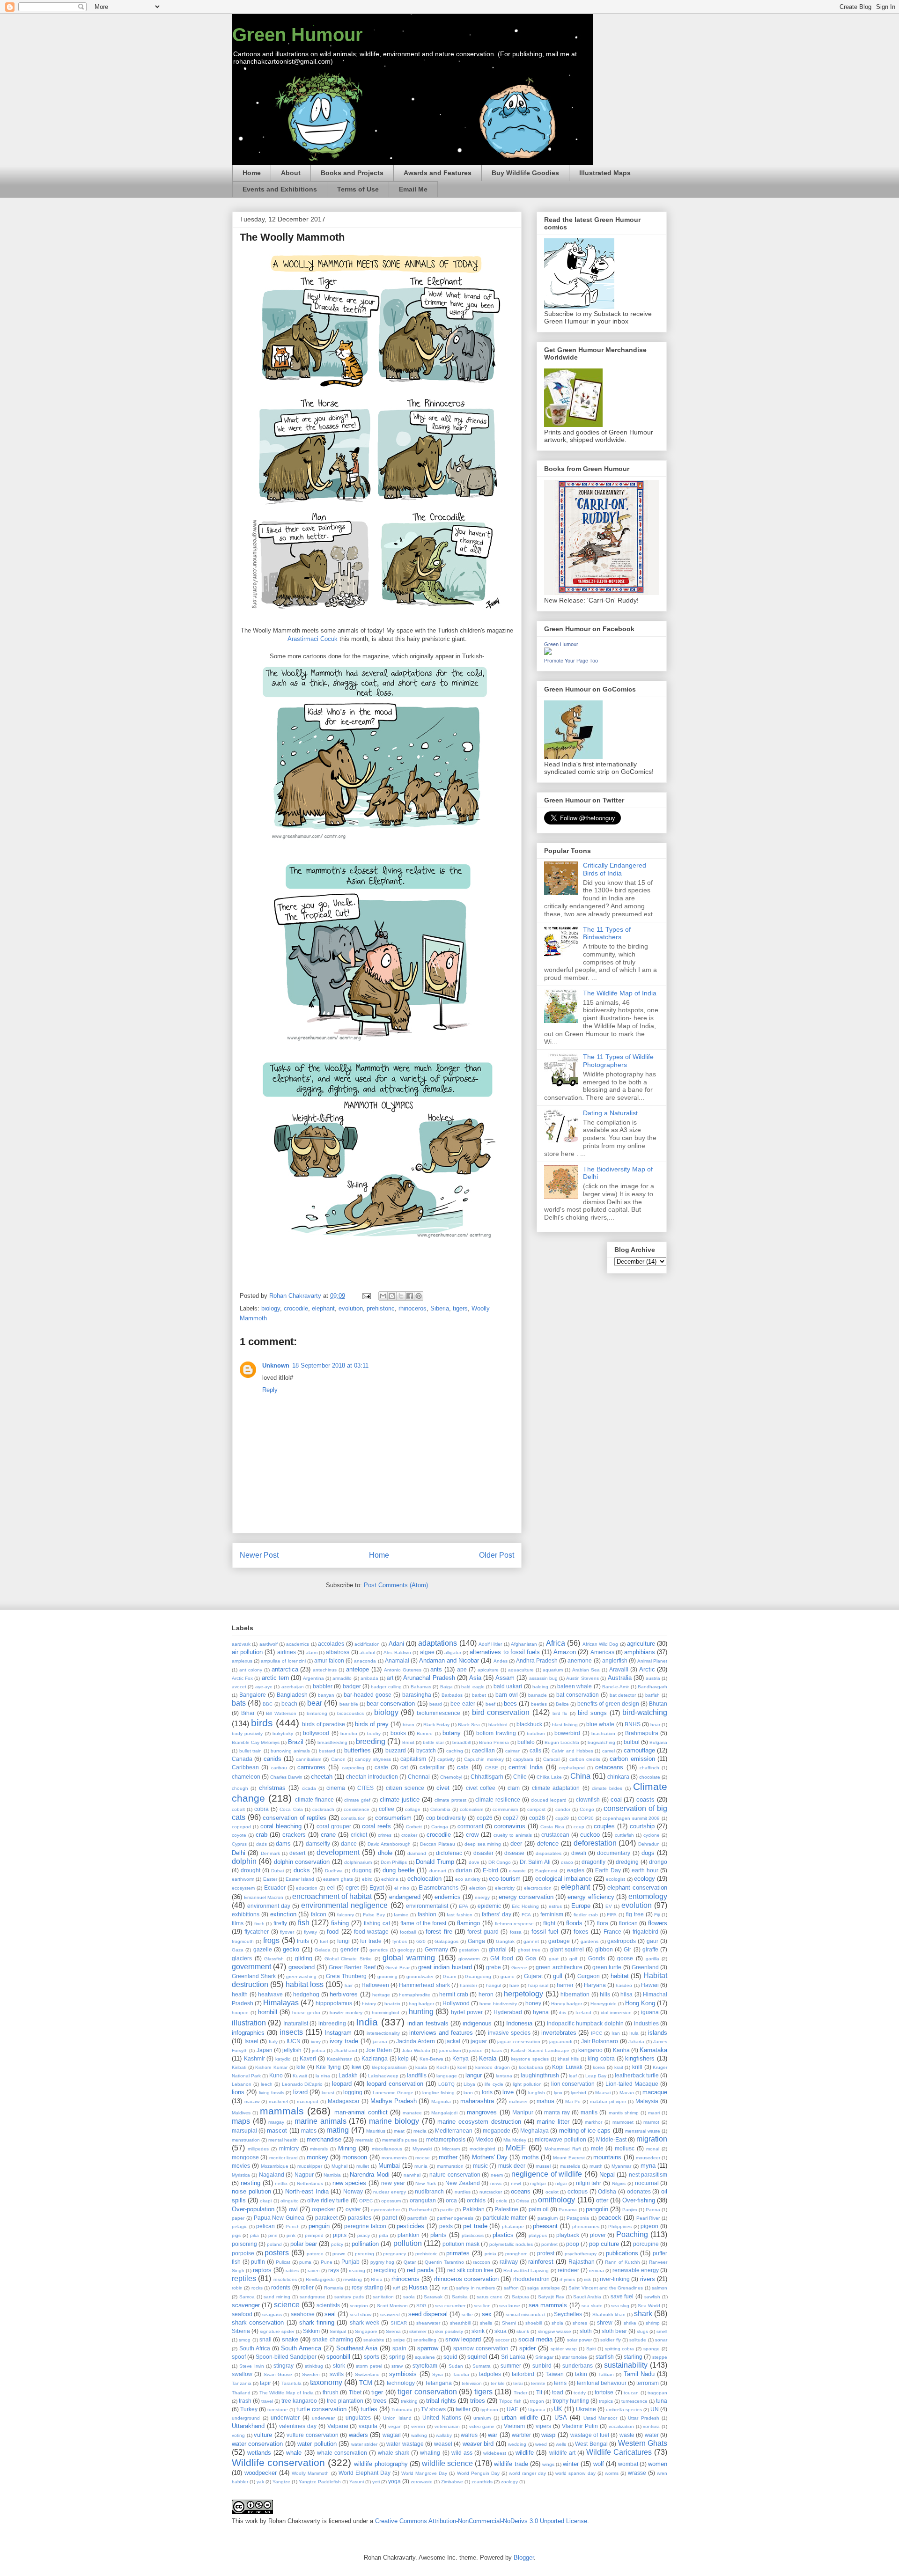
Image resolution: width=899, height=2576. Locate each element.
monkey (317, 2157)
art (390, 1678)
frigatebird (645, 1932)
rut (445, 2288)
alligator (453, 1652)
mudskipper (310, 2166)
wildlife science (447, 2463)
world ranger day (527, 2473)
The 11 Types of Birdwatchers (607, 933)
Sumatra (482, 2366)
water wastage (405, 2444)
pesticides (410, 2226)
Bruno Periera (494, 1742)
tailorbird (523, 2374)
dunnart (438, 1871)
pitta (383, 2235)
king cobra (601, 2058)
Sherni (509, 2323)
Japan (265, 2050)
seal (330, 2314)
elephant (323, 1308)
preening (365, 2254)
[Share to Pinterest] (419, 1296)
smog (245, 2340)
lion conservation (573, 2084)
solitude (638, 2340)
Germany (436, 1949)
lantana (504, 2076)
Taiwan (555, 2374)
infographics (248, 2033)
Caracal (551, 1759)
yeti (376, 2482)
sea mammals (548, 2305)
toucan (631, 2393)
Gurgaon (589, 1976)
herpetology (523, 1994)
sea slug (620, 2306)
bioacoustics (350, 1713)
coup (579, 1827)
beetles (539, 1704)
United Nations (442, 2418)
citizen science (405, 1788)
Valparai (338, 2426)
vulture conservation (313, 2435)
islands (658, 2033)
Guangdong (478, 1976)
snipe (399, 2340)
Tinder (520, 2393)
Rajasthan (582, 2262)
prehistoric (381, 1308)
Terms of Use (358, 189)
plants (438, 2235)
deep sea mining (483, 1844)
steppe (660, 2357)
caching (455, 1751)
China (580, 1776)
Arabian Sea (586, 1670)
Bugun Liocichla (562, 1742)
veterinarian (447, 2426)
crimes (385, 1835)
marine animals (321, 2121)
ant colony (251, 1670)
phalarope (513, 2226)
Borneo (425, 1733)
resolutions (285, 2279)
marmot (651, 2122)
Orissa (523, 2201)
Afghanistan (524, 1644)
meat (399, 2131)
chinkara (618, 1777)
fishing (340, 1923)
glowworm (469, 1959)
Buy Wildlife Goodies (525, 173)
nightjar (538, 2183)
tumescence (634, 2401)
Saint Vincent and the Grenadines (606, 2288)
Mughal (339, 2166)
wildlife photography (381, 2464)
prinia (490, 2254)
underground (246, 2418)
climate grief (357, 1800)
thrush (331, 2392)
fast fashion (460, 1915)
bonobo (349, 1733)
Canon (338, 1759)
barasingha (417, 1695)
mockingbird (483, 2149)
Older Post (497, 1555)
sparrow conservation (481, 2348)
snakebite (374, 2340)
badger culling (386, 1687)
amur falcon (329, 1660)
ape (462, 1669)
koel (462, 2067)
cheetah (322, 1777)
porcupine (646, 2244)
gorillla (652, 1959)
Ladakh (348, 2075)
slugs (642, 2331)
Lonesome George (393, 2093)
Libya (469, 2084)
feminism (552, 1914)
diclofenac (449, 1853)
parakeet (326, 2218)
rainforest (541, 2262)
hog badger (421, 2004)
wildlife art (562, 2453)
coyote (239, 1835)
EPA (464, 1906)
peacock (610, 2218)
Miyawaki (422, 2149)
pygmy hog (383, 2262)
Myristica (241, 2175)
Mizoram (451, 2149)
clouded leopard (549, 1800)
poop (573, 2244)
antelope (357, 1669)
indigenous (477, 2023)
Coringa (440, 1827)
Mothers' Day (490, 2157)
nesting (251, 2183)
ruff (396, 2288)
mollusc (625, 2148)
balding (540, 1687)
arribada (369, 1678)
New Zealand (463, 2183)
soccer (502, 2340)
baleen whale (575, 1686)
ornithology (556, 2200)
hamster (468, 1985)
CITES (365, 1788)
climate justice (400, 1800)
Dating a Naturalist (610, 1113)
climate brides (607, 1788)
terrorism (648, 2383)
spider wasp (564, 2349)
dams (283, 1844)
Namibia (332, 2175)
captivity (446, 1759)
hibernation (575, 1994)
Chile (520, 1777)
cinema (336, 1788)
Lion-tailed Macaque (632, 2084)
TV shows (433, 2409)
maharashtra (477, 2101)
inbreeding (332, 2023)
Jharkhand (346, 2050)
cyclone (652, 1835)
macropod (308, 2101)
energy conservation (526, 1897)
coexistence (357, 1809)
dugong (362, 1870)
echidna (390, 1879)
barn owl (507, 1695)
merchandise (324, 2139)
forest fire (439, 1932)
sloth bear (614, 2331)
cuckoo (590, 1835)
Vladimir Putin (580, 2426)
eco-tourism (505, 1879)
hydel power (467, 2012)
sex (487, 2314)
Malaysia (647, 2101)
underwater (285, 2418)
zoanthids (482, 2482)
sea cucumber (450, 2306)
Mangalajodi (444, 2113)
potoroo (315, 2254)
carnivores (311, 1767)
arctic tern (275, 1678)
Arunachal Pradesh (429, 1678)
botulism (536, 1733)
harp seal (538, 1985)
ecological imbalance (564, 1879)
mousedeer (648, 2158)
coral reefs (376, 1826)
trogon (537, 2401)
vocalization (621, 2426)
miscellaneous (387, 2149)
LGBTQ (446, 2084)
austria (653, 1678)
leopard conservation (395, 2084)
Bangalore (253, 1695)
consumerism (393, 1818)
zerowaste (422, 2482)
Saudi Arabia (587, 2297)
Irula (634, 2033)
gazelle (263, 1949)
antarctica (285, 1669)
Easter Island (300, 1879)
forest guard (483, 1932)
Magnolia (441, 2101)
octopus (578, 2191)
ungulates (358, 2418)
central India (526, 1767)
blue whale (600, 1724)
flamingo (468, 1923)
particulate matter (505, 2218)
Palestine (506, 2209)
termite (538, 2383)
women (658, 2464)
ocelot (552, 2192)
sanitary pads (349, 2297)
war (493, 2435)
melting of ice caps (585, 2131)
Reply (270, 1390)
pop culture (604, 2244)
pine (273, 2235)
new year (393, 2183)
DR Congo (500, 1862)
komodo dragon (493, 2067)
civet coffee (481, 1788)
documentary (614, 1853)
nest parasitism (648, 2175)
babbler (323, 1686)
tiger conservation (427, 2392)
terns (560, 2383)
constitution (353, 1818)
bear (315, 1703)
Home (252, 173)
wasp (548, 2435)
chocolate (650, 1777)
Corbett (414, 1827)
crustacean (555, 1835)
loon (468, 2093)
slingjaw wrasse (555, 2331)
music (480, 2166)
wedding (517, 2444)
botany (452, 1733)
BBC (268, 1704)
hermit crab (454, 1994)
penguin (319, 2226)
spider (527, 2348)
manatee (412, 2113)
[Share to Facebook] (410, 1296)
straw (397, 2366)
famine (401, 1915)
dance (349, 1844)
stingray (284, 2366)
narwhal (412, 2175)
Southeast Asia (357, 2348)
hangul (494, 1985)
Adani (396, 1644)
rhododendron (531, 2279)
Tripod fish (510, 2401)
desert (297, 1853)
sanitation (383, 2297)
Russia (418, 2287)
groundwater (420, 1976)
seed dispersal (428, 2314)
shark (643, 2314)
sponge (652, 2349)
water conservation (257, 2444)
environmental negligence (344, 1905)
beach (289, 1704)
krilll (637, 2067)
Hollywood (456, 2003)
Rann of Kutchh (622, 2262)
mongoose (245, 2157)
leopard (342, 2084)
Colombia (440, 1809)
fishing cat (377, 1923)
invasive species (509, 2033)
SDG (421, 2306)
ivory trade (344, 2041)
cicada (309, 1788)
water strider (364, 2444)
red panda (420, 2270)
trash (245, 2401)
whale (294, 2453)
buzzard (396, 1750)
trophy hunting (571, 2401)
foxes (581, 1932)
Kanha (621, 2050)
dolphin (244, 1861)
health (240, 1994)
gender (350, 1949)
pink (291, 2235)
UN (655, 2409)
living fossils (272, 2093)
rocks (257, 2288)
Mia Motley (515, 2140)
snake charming (333, 2339)
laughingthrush (540, 2075)
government (251, 1967)
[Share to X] (401, 1296)
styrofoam (425, 2366)
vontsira (651, 2426)
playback (568, 2235)
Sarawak (433, 2297)
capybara (523, 1759)
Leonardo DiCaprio (302, 2084)
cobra (262, 1809)
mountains (607, 2157)
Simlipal (338, 2331)
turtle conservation (321, 2409)
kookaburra (531, 2067)
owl (293, 2209)
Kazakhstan (340, 2059)
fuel (324, 1941)
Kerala (488, 2058)
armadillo (342, 1678)
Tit (539, 2392)
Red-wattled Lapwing (526, 2271)
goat (554, 1959)
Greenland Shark (254, 1976)
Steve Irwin (251, 2366)
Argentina (313, 1678)
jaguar (479, 2041)
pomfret (549, 2244)
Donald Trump (435, 1862)
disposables (549, 1853)
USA (561, 2418)
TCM (366, 2383)
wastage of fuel (590, 2435)
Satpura (520, 2297)
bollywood (316, 1733)
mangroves (482, 2112)
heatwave (270, 1994)
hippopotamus (334, 2003)
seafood (242, 2314)
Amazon (565, 1652)
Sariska (460, 2297)
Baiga (446, 1687)
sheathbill (460, 2323)
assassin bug (543, 1678)
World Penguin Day (478, 2473)
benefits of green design (608, 1704)
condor (563, 1809)
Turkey (249, 2409)
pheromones (586, 2226)
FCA (526, 1915)
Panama (568, 2210)
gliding (304, 1958)
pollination (365, 2244)
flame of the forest (423, 1923)
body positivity (247, 1733)
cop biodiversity (446, 1818)
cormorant (470, 1826)
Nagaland (272, 2175)
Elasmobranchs (438, 1888)
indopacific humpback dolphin (585, 2023)
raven (314, 2271)
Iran (616, 2033)
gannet (531, 1941)
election (478, 1888)
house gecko (306, 2013)
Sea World (649, 2306)
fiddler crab (586, 1915)
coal (616, 1800)
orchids (476, 2200)
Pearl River (648, 2218)
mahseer (518, 2101)
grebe (494, 1967)
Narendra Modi (369, 2175)
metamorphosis (446, 2139)
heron (486, 1994)
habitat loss (305, 1984)
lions (238, 2092)
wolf (599, 2464)
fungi (343, 1941)
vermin (418, 2426)
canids (273, 1759)
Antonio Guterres (403, 1670)
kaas (497, 2050)
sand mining (277, 2297)
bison (409, 1725)
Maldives (241, 2113)
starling (633, 2357)
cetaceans (609, 1767)
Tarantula (291, 2383)
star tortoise (575, 2357)
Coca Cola (291, 1809)
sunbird (542, 2366)
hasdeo (624, 1985)
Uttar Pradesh (644, 2418)
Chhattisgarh (487, 1777)
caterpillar (432, 1767)
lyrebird (578, 2093)
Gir (627, 1949)
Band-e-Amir (615, 1687)
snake (290, 2339)
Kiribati (239, 2067)
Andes (501, 1661)
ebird (367, 1879)
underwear (323, 2418)
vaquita (368, 2426)
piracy (364, 2235)
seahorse (303, 2314)
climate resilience (498, 1800)
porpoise (243, 2253)
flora (603, 1923)
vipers (543, 2426)
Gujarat (533, 1976)
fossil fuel (545, 1932)
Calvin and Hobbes (572, 1751)
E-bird (490, 1870)
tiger (377, 2392)
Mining (347, 2148)
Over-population (253, 2209)
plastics (503, 2235)
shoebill (534, 2323)
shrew (605, 2322)
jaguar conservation (519, 2042)
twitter (463, 2409)
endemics (448, 1897)
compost (536, 1809)
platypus (538, 2235)
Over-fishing (639, 2200)
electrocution (538, 1888)
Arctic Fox (242, 1678)
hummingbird (386, 2013)
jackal (453, 2041)
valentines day (298, 2426)
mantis (589, 2112)
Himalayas (281, 2003)
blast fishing (565, 1725)
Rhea (377, 2279)
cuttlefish (624, 1835)
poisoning (244, 2244)
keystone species (530, 2059)
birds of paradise (323, 1724)
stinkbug (314, 2366)
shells (486, 2323)
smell (662, 2331)
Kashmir (254, 2058)
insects (291, 2032)
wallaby (444, 2435)
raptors (262, 2270)
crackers (294, 1835)
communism (505, 1809)
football (408, 1932)
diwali (579, 1853)
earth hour (645, 1870)
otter (602, 2200)
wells (561, 2444)
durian (464, 1870)
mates (309, 2131)
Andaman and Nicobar (449, 1660)
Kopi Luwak (567, 2067)
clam (514, 1788)
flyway (310, 1932)
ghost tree (529, 1950)
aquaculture (521, 1670)
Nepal (607, 2175)
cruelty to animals (513, 1835)
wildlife (525, 2453)
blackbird (498, 1725)
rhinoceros (413, 1308)
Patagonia (578, 2218)
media (420, 2131)
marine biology (394, 2121)
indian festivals (428, 2023)
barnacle (538, 1695)
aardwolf (269, 1644)
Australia (620, 1678)
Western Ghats (643, 2443)
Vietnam (514, 2426)
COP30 (586, 1818)
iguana (650, 2012)
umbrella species (624, 2410)
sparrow (428, 2348)
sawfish (652, 2297)
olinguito (290, 2201)
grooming (387, 1976)
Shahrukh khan (609, 2315)
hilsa (626, 1994)
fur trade (371, 1941)
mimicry (289, 2148)
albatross (338, 1652)
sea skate (592, 2306)
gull (558, 1976)
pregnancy (394, 2254)
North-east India (307, 2191)
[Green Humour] (548, 653)
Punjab (350, 2262)
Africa (556, 1643)
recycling (385, 2270)
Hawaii (650, 1985)
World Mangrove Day (424, 2473)
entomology (648, 1896)
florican (628, 1923)
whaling (430, 2453)
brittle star (433, 1742)
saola (409, 2297)
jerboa (319, 2050)
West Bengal (591, 2444)
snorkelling (425, 2340)
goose (625, 1958)
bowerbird (567, 1733)
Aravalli (619, 1669)
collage (413, 1809)
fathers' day (497, 1914)
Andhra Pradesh (537, 1660)
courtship (642, 1826)
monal (653, 2149)
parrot (390, 2218)
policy (337, 2244)
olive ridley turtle (328, 2200)
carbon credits (585, 1759)
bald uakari (508, 1686)
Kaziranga (375, 2058)
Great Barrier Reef (352, 1967)
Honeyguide (604, 2004)
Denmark (270, 1853)
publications (622, 2253)
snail (265, 2339)
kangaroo (590, 2050)
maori (654, 2113)
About (291, 173)
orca (451, 2200)
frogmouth (243, 1941)
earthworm (243, 1879)
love (508, 2092)
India (367, 2022)
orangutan (423, 2200)
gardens (590, 1941)
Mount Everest (569, 2158)
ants (436, 1669)
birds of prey (372, 1724)
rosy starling (367, 2287)
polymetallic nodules (511, 2244)
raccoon (482, 2262)
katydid (283, 2059)
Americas (602, 1652)
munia (421, 2166)
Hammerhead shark (424, 1985)
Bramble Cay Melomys (256, 1742)
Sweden (311, 2374)
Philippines (620, 2226)
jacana (380, 2042)
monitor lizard (284, 2158)
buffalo (526, 1742)
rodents (281, 2287)
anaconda (365, 1661)
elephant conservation (637, 1888)
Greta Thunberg (346, 1976)
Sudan (456, 2366)
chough (240, 1788)
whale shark (394, 2453)
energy (482, 1897)
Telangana (438, 2383)
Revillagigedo (320, 2279)
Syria (438, 2374)
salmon (660, 2288)
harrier (565, 1985)
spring (397, 2357)
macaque (655, 2092)
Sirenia (393, 2331)
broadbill (461, 1742)
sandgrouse (313, 2297)
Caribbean (245, 1767)
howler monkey (346, 2013)
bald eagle (473, 1687)
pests (446, 2226)
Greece (519, 1968)
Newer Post (259, 1555)
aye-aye (264, 1687)
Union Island (397, 2418)
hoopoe (240, 2013)
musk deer (512, 2166)
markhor (593, 2122)
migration (652, 2139)
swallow (242, 2374)
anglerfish (615, 1660)
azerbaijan (293, 1687)
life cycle (494, 2084)
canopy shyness (373, 1759)
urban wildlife (520, 2418)
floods (574, 1923)
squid (450, 2357)
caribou (279, 1768)
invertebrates (559, 2033)
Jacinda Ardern (416, 2041)
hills (605, 1994)
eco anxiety (468, 1879)
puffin (258, 2262)
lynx (558, 2093)
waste (627, 2435)
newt (516, 2183)
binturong (317, 1713)
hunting (421, 2012)
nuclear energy (390, 2192)
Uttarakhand (248, 2426)
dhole (385, 1853)
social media (535, 2339)
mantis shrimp (624, 2113)
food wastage (371, 1932)
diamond (417, 1853)
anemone (580, 1660)
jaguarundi (561, 2042)
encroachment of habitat (332, 1896)
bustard (327, 1751)
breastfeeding (332, 1742)
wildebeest (495, 2453)
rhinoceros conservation (466, 2279)
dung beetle (398, 1870)
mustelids (570, 2166)
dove (474, 1862)
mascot (277, 2131)
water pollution (317, 2444)
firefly (280, 1923)
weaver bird (478, 2444)
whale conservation (342, 2453)
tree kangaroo (299, 2401)
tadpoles (490, 2374)
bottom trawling (496, 1733)
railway (509, 2262)
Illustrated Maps (605, 173)
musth (596, 2166)
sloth (586, 2331)
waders (358, 2435)
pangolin (597, 2209)
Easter (270, 1879)
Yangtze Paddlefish (320, 2482)
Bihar (248, 1713)
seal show (361, 2315)
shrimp (653, 2323)
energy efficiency (591, 1897)
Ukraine (586, 2409)
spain (399, 2348)
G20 (421, 1941)
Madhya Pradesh (394, 2101)
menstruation (246, 2140)
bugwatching (601, 1742)
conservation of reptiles (295, 1818)
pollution (408, 2243)
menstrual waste (643, 2131)
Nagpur (304, 2175)
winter (571, 2464)
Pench (293, 2226)
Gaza (238, 1950)
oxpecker (324, 2209)
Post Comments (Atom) (396, 1585)
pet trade (475, 2226)
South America (301, 2348)
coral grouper (334, 1826)
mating (338, 2130)
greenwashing (301, 1976)
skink (478, 2331)
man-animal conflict (361, 2112)
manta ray (557, 2112)
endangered (405, 1897)
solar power (579, 2340)
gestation (469, 1950)
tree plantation (345, 2401)
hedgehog (306, 1994)
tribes (478, 2401)
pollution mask (461, 2244)
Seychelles (568, 2314)
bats (239, 1703)
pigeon (649, 2226)
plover (598, 2235)
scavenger (246, 2305)
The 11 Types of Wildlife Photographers (618, 1061)
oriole (502, 2201)
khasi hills (568, 2059)
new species (350, 2183)
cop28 (537, 1818)
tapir (265, 2383)
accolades (331, 1644)
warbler (521, 2435)
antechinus (325, 1670)
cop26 (485, 1818)
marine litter (553, 2122)
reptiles (244, 2278)
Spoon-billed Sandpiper (286, 2357)
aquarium (553, 1670)
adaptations (438, 1643)
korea (599, 2067)
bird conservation (501, 1712)
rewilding (353, 2279)
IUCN (294, 2041)
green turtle (607, 1967)
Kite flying (329, 2067)
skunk (523, 2331)
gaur (652, 1941)
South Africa (255, 2348)
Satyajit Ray (551, 2297)
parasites (360, 2218)
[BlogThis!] (392, 1296)
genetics (379, 1950)
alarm (312, 1652)
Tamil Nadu (639, 2374)
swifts (337, 2374)
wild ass (462, 2453)
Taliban (606, 2374)
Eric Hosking (525, 1906)
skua (501, 2331)
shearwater (428, 2323)
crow (472, 1835)
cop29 (562, 1818)
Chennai (419, 1777)
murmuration (450, 2166)
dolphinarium (358, 1862)
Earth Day (608, 1870)
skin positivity (449, 2331)
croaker (409, 1835)
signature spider (277, 2331)
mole (597, 2148)
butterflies (357, 1750)
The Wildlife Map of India (620, 993)
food (333, 1932)
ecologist (615, 1879)
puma (305, 2262)
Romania (334, 2288)
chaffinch (649, 1768)
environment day (269, 1906)
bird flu (560, 1713)
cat (404, 1767)
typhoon (489, 2410)
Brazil (296, 1742)
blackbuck (529, 1724)
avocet (239, 1687)
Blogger (524, 2558)
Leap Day (596, 2076)
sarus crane (490, 2297)
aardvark (241, 1644)
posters (277, 2253)
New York (426, 2183)
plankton (409, 2235)
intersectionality (383, 2033)
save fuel (622, 2296)
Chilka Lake (549, 1777)
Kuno (276, 2075)
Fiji (657, 1915)
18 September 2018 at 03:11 (330, 1365)
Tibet (355, 2392)
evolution (351, 1308)
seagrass (272, 2315)
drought (251, 1870)
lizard (300, 2092)
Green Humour (298, 35)
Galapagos (446, 1941)
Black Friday (436, 1725)
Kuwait (300, 2076)
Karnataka (653, 2050)
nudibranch (429, 2191)
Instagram (338, 2033)
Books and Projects (352, 173)
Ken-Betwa (431, 2059)
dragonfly (593, 1862)
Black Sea (469, 1725)
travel (267, 2401)
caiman (513, 1751)
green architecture (559, 1967)
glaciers (242, 1958)
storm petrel (369, 2366)
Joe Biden (379, 2050)
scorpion (359, 2306)
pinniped (314, 2235)
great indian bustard (445, 1967)
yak (260, 2482)
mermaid (365, 2140)
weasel (443, 2444)
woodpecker (261, 2473)
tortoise (604, 2392)
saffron (511, 2288)
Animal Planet (652, 1661)
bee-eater (463, 1704)
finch (259, 1924)
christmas (272, 1788)
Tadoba (461, 2374)
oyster (353, 2209)
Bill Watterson (281, 1713)
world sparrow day (575, 2473)
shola (557, 2323)
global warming (409, 1958)
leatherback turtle (637, 2075)
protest (546, 2253)
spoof (239, 2357)
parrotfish (417, 2218)
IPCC (597, 2033)
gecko (291, 1949)
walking (419, 2435)
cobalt (238, 1809)
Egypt (377, 1888)
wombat (628, 2464)
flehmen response (515, 1924)
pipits (340, 2235)
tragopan (657, 2393)
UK (558, 2409)
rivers (648, 2279)
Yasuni (357, 2482)
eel (331, 1888)
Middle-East (611, 2139)
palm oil (539, 2209)
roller (307, 2287)
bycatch (426, 1750)
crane (328, 1835)
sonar (661, 2340)
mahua (545, 2101)
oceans (521, 2191)
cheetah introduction (372, 1777)
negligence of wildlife (547, 2174)
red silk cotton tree (470, 2270)
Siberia (440, 1308)
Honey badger (567, 2004)
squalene (425, 2357)
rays (334, 2270)
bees (510, 1704)
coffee (387, 1809)
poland (274, 2244)
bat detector (623, 1695)
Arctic (647, 1669)
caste (381, 1767)
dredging (627, 1862)
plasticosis (473, 2235)
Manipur (523, 2112)
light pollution (527, 2084)
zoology (509, 2482)
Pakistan (474, 2209)
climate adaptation (556, 1788)
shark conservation (258, 2322)
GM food (502, 1958)
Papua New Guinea (279, 2218)
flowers (658, 1923)
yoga (394, 2481)
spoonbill (338, 2357)
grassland (302, 1967)
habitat (620, 1976)
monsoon (355, 2157)
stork (339, 2366)
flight (549, 1923)
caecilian (483, 1750)
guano (508, 1976)
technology (401, 2383)
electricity (505, 1888)
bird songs (592, 1713)
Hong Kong (640, 2003)
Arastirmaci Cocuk (313, 639)
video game (482, 2426)
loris (487, 2092)
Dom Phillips (394, 1862)
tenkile (498, 2383)
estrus (555, 1906)
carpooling (353, 1768)
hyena (541, 2012)
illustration (249, 2023)
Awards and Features (438, 173)
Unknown (276, 1365)
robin (237, 2288)
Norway (353, 2191)
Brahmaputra (642, 1733)
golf (573, 1959)
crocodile (296, 1308)
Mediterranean (454, 2131)
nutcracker (491, 2192)
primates (458, 2253)
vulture (263, 2435)
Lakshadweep (383, 2076)
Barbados (452, 1695)
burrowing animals (290, 1751)
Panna (653, 2210)
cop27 (511, 1818)
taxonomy (326, 2382)
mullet (363, 2166)
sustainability (626, 2365)
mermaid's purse (400, 2140)
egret (352, 1888)
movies (241, 2166)
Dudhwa (334, 1871)
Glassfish (274, 1959)
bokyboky (283, 1733)
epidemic (489, 1906)
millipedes (258, 2149)
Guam (449, 1976)
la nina (323, 2076)
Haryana (595, 1985)
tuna (662, 2401)
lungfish (537, 2093)
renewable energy (636, 2270)
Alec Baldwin (397, 1652)
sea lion (482, 2306)
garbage (559, 1941)
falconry (346, 1915)
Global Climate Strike (348, 1959)
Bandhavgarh (652, 1687)
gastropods (622, 1941)
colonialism (472, 1809)
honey (533, 2003)
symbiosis (403, 2374)
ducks (302, 1870)
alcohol (367, 1652)
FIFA (612, 1915)
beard (436, 1704)
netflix (281, 2183)
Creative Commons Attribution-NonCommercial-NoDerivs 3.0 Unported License (481, 2521)
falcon (319, 1914)
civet (443, 1788)
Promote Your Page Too (571, 661)
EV (609, 1906)
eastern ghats (338, 1879)
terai (518, 2383)
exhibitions (246, 1914)
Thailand (241, 2393)
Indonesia (519, 2023)
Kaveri (308, 2058)
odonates (639, 2191)
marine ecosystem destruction (479, 2122)
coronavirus (510, 1826)
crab (262, 1835)
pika (254, 2235)
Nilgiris (619, 2183)
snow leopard (463, 2339)
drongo (658, 1862)
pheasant (545, 2226)
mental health (283, 2140)
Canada (242, 1759)
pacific (447, 2210)
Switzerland (367, 2374)
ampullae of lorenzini (283, 1661)
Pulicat (283, 2262)
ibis (563, 2013)
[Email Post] (366, 1296)
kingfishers (640, 2058)
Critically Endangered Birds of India (615, 869)
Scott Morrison (392, 2306)
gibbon (604, 1949)
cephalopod (572, 1768)
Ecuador (275, 1888)
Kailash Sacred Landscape (540, 2050)
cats (463, 1767)
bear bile (349, 1704)
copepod (241, 1827)
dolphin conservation (302, 1862)
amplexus (242, 1661)
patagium (548, 2218)
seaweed (390, 2315)
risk (587, 2279)
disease (514, 1853)
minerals (319, 2149)
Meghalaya (534, 2131)
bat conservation (578, 1695)
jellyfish (292, 2050)
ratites (292, 2271)
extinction (283, 1914)
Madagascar (344, 2101)
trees (380, 2401)
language (447, 2076)
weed (541, 2444)
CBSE (492, 1768)
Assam (505, 1678)
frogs (271, 1940)
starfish (605, 2357)
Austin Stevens (582, 1678)
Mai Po (573, 2101)
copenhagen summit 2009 (631, 1818)
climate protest (450, 1800)
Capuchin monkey (484, 1759)
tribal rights (441, 2401)
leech (267, 2084)
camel (608, 1751)
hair (349, 1985)
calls (535, 1750)
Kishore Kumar (271, 2067)
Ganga (476, 1941)
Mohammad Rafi (563, 2149)
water (652, 2435)
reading (357, 2271)
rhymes (567, 2279)
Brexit (408, 1742)
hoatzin (392, 2004)
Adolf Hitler (490, 1644)
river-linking (615, 2279)
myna (648, 2166)
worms (612, 2473)
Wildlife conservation (278, 2462)
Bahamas (421, 1687)
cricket (359, 1835)
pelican (265, 2226)
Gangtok (505, 1941)
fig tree (635, 1914)
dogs (648, 1853)
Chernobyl (451, 1777)
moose (423, 2158)
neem (497, 2175)
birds (262, 1723)
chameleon (246, 1777)
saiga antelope (543, 2288)
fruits (303, 1941)
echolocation (424, 1879)
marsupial (244, 2131)
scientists (328, 2305)
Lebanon (242, 2084)
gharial (498, 1949)
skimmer (418, 2331)
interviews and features (441, 2033)
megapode (497, 2131)
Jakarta (636, 2042)
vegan (395, 2426)
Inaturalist (296, 2023)
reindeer (568, 2270)
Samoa (247, 2297)
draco (567, 1862)
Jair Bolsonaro (600, 2041)
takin (581, 2374)
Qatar (410, 2262)
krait (619, 2067)
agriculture (641, 1644)
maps (241, 2121)
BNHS (633, 1724)
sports (372, 2357)
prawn (339, 2254)
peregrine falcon (365, 2226)
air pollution (247, 1652)
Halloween (375, 1985)
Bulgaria (658, 1742)
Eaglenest (546, 1871)
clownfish (588, 1800)
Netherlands (310, 2183)
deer (516, 1844)
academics (298, 1644)
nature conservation (455, 2175)
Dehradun (649, 1844)
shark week (365, 2322)
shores (580, 2323)
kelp (403, 2058)
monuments (394, 2158)
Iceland (583, 2013)
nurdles (463, 2192)
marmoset (623, 2122)
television (472, 2383)
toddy (580, 2393)
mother (448, 2157)
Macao (627, 2093)
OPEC (366, 2201)
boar (655, 1725)
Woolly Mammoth (310, 2473)
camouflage (639, 1750)
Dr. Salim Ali (535, 1862)
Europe (581, 1906)
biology (271, 1308)
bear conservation (391, 1704)
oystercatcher (385, 2210)
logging (353, 2092)
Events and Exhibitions (280, 189)
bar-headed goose (368, 1695)
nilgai (561, 2183)
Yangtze (281, 2482)
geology (406, 1950)
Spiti (591, 2349)
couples (604, 1826)
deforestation (595, 1843)
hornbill (268, 2012)
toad (558, 2392)
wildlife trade (511, 2464)
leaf (573, 2076)
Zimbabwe (452, 2482)
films (238, 1923)
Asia (475, 1678)
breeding (371, 1741)
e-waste (517, 1871)
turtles (369, 2409)
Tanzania (242, 2383)
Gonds (597, 1958)
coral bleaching (281, 1826)
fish (304, 1923)
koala (421, 2067)
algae (427, 1652)
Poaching (632, 2234)
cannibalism (309, 1759)
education (307, 1888)
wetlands (259, 2453)
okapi (266, 2201)
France (612, 1932)
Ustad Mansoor (601, 2418)
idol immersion (616, 2013)
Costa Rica (552, 1827)
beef (490, 1704)
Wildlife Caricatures (619, 2452)
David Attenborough (389, 1844)
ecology (645, 1879)
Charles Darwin (286, 1777)
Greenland (645, 1967)
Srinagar (544, 2357)
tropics (606, 2401)
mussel (543, 2166)
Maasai (603, 2093)
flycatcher (257, 1932)
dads (262, 1844)
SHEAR (399, 2323)
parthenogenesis (455, 2218)
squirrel (477, 2357)
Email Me (413, 189)
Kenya (461, 2058)
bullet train (251, 1751)
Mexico (484, 2139)
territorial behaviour (602, 2383)
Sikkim (311, 2331)
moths (531, 2157)
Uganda (537, 2410)
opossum (391, 2201)
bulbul (632, 1742)
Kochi (442, 2067)
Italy (273, 2042)
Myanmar (621, 2166)
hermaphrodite (415, 1995)
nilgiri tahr (589, 2183)
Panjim (630, 2210)
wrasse (637, 2473)
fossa (516, 1932)
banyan (326, 1695)
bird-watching (645, 1712)
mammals (282, 2111)
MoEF (516, 2148)
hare (514, 1985)
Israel (251, 2041)
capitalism (413, 1759)
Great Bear (397, 1968)
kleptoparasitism (389, 2067)
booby (374, 1733)
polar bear (304, 2244)
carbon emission (632, 1759)
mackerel (278, 2101)
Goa (531, 1958)
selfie (467, 2315)
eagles (576, 1870)
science (287, 2305)
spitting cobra (620, 2349)
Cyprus (239, 1844)
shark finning (317, 2322)
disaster (483, 1853)
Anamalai (397, 1660)
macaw (252, 2101)
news (496, 2183)
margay (276, 2122)
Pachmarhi (420, 2210)
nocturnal (647, 2183)
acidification (367, 1644)
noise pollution (251, 2191)
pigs (236, 2235)
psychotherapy (581, 2254)
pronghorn (516, 2254)
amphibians (640, 1652)
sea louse (510, 2306)
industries (646, 2023)
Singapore (366, 2331)
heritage (381, 1995)
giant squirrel (567, 1949)
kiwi (357, 2067)
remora (597, 2271)
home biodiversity (498, 2004)
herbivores (344, 1994)
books (398, 1733)
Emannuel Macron (264, 1897)
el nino (402, 1888)
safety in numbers (475, 2288)
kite (301, 2067)
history (369, 2004)
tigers (460, 1308)
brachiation (603, 1733)
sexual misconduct (526, 2315)
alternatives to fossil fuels (505, 1652)
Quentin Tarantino (444, 2262)
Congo (587, 1809)
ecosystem (243, 1888)
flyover (287, 1932)
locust (328, 2093)
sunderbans (578, 2366)
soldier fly (610, 2340)
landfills (417, 2075)
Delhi (239, 1853)
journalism (450, 2050)
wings (548, 2464)
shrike (630, 2323)
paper (238, 2218)
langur (474, 2075)
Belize (562, 1704)
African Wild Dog (601, 1644)
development (338, 1852)
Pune (327, 2262)
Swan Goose (278, 2374)
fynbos (400, 1941)
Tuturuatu (402, 2410)
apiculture (488, 1670)
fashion (427, 1914)
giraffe (650, 1949)
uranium (482, 2418)
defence (548, 1844)
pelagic (239, 2226)
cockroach (323, 1809)
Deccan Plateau (438, 1844)
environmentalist (427, 1906)
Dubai (277, 1871)
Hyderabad (508, 2012)
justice (476, 2050)
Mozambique (275, 2166)
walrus (469, 2435)
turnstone (278, 2410)
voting (238, 2435)
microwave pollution (560, 2139)
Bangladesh (292, 1695)
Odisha (607, 2191)
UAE (512, 2409)
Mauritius (376, 2131)
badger (352, 1686)
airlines (287, 1652)
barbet (479, 1695)
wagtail (392, 2435)
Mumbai (389, 2166)
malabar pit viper (608, 2101)
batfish (652, 1695)
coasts (645, 1800)
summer (511, 2366)
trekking (409, 2401)
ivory (316, 2042)
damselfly (318, 1844)
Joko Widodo (416, 2050)
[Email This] (383, 1296)
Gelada (323, 1950)
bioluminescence (438, 1713)
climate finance (314, 1800)
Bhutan (658, 1704)
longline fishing (438, 2093)
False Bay (374, 1915)
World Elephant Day (365, 2473)
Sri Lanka (513, 2357)
